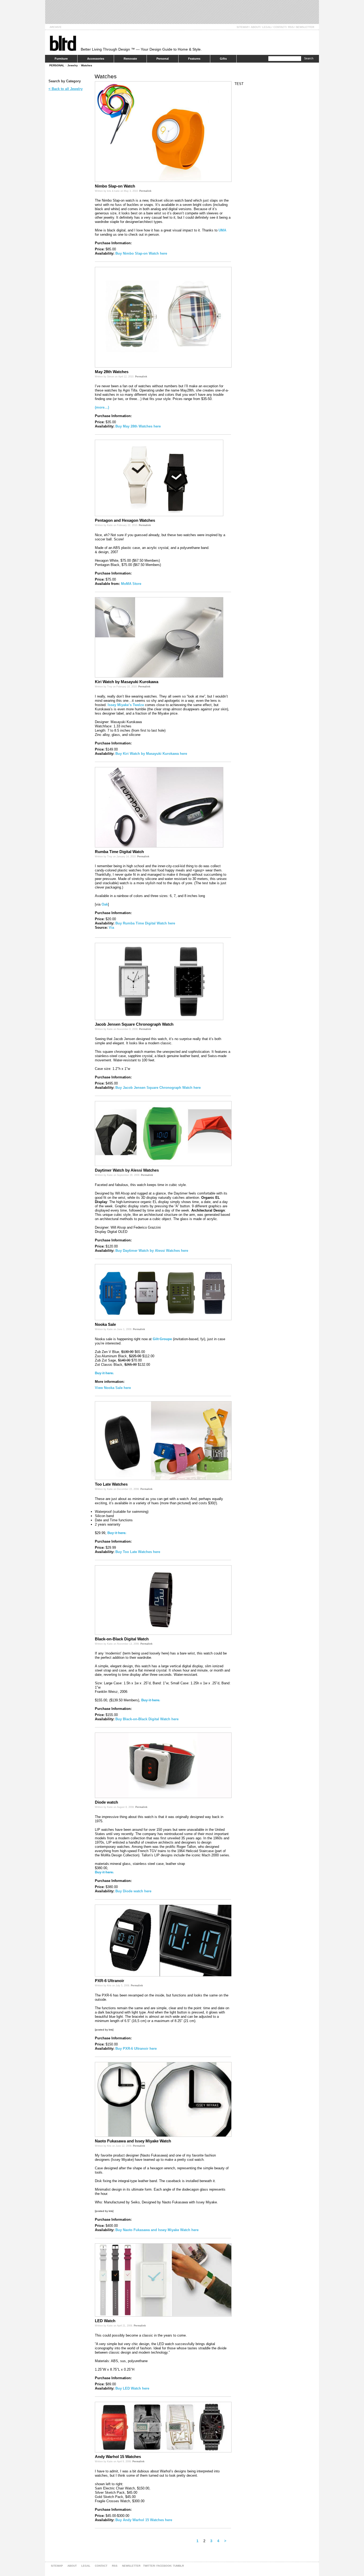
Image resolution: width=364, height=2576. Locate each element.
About (255, 27)
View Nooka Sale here (113, 1388)
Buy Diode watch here (133, 1891)
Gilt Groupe (162, 1339)
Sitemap (243, 27)
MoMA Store (131, 584)
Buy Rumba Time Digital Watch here (145, 923)
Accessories (96, 59)
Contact (280, 27)
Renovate (130, 59)
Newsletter (305, 27)
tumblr (178, 2566)
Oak (105, 904)
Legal (267, 27)
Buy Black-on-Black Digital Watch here (147, 1719)
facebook (164, 2566)
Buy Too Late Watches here (138, 1552)
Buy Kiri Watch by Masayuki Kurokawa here (151, 754)
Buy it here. (104, 1373)
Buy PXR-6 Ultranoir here (136, 2049)
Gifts (223, 59)
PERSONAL (57, 65)
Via (111, 928)
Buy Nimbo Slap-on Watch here (141, 253)
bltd (63, 43)
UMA (222, 230)
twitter (149, 2566)
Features (194, 59)
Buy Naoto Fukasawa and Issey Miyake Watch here (157, 2230)
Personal (163, 59)
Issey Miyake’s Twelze (126, 705)
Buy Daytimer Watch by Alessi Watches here (152, 1251)
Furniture (61, 59)
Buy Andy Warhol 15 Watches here (144, 2520)
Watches (87, 65)
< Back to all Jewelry (66, 89)
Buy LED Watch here (132, 2388)
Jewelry (73, 65)
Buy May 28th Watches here (138, 426)
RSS (291, 27)
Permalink (145, 191)
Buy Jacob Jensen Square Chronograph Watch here (158, 1088)
